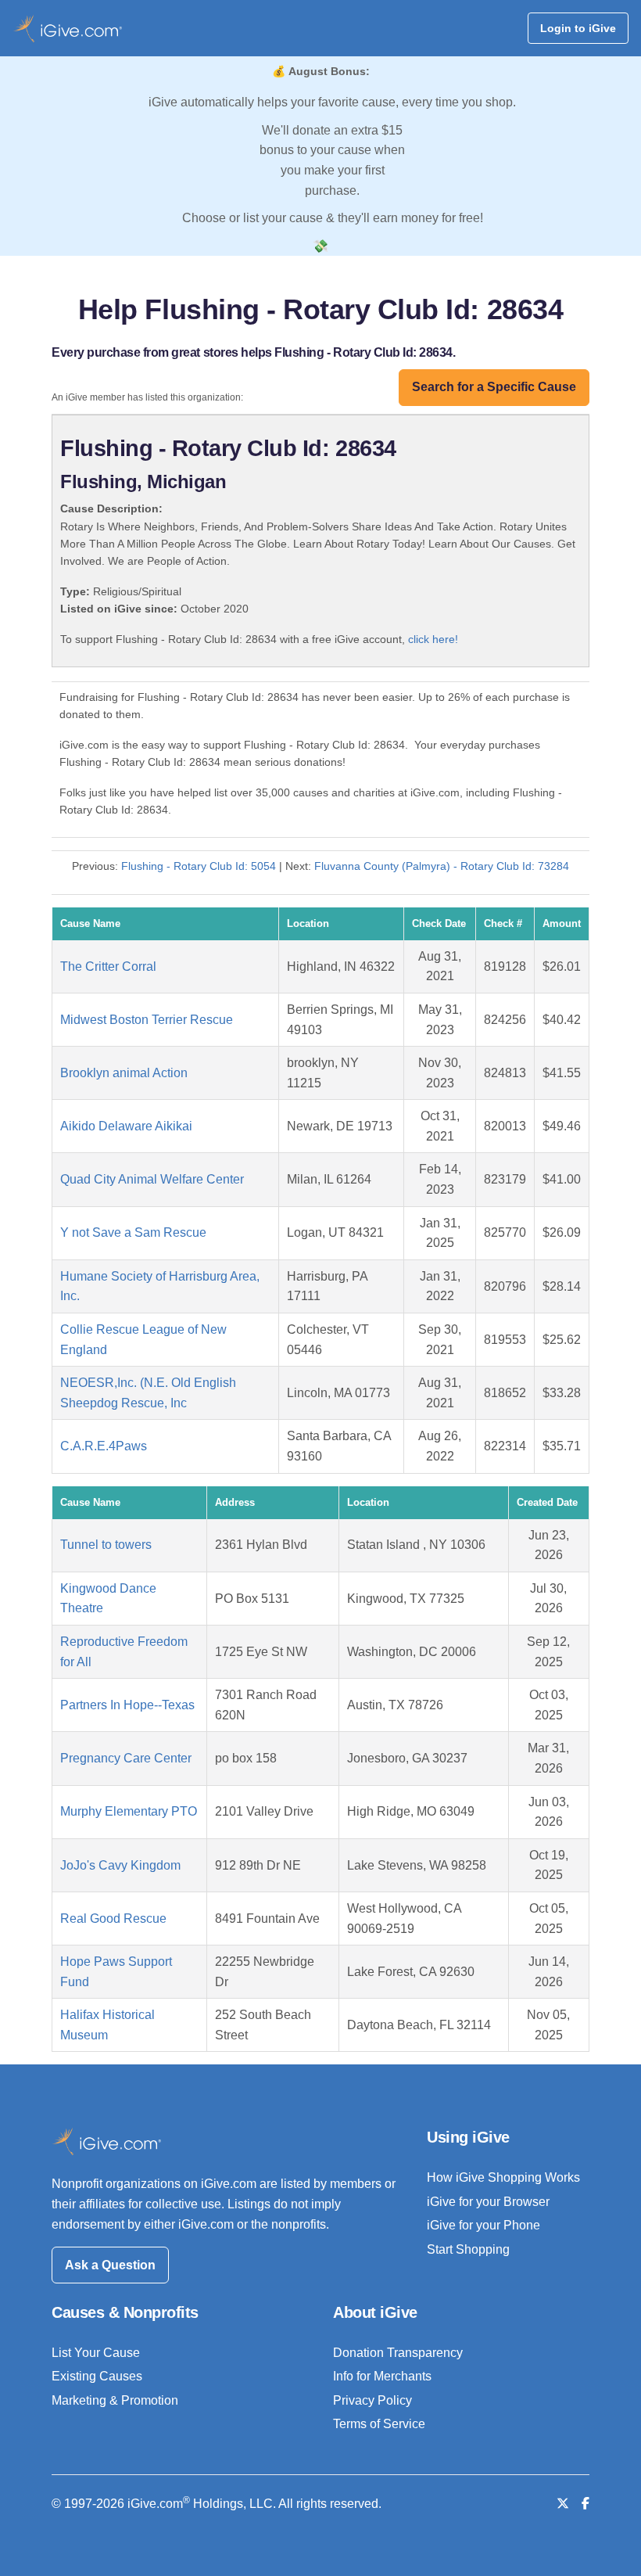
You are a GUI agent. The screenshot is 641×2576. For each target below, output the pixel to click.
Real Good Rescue (113, 1919)
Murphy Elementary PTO (129, 1811)
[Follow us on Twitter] (563, 2504)
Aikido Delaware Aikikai (126, 1126)
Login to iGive (578, 28)
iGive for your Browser (488, 2202)
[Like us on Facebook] (585, 2504)
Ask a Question (110, 2265)
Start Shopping (468, 2249)
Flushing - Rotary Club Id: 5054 (199, 866)
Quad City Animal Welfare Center (152, 1179)
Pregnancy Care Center (126, 1758)
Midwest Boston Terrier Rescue (147, 1020)
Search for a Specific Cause (494, 387)
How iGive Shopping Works (503, 2177)
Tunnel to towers (106, 1545)
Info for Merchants (382, 2376)
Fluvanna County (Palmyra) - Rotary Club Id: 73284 (442, 866)
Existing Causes (97, 2376)
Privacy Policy (372, 2400)
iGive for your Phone (483, 2225)
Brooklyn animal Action (124, 1073)
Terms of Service (379, 2424)
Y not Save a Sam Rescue (133, 1232)
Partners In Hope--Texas (127, 1705)
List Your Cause (96, 2353)
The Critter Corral (108, 966)
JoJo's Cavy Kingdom (120, 1865)
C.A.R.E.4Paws (104, 1446)
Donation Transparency (398, 2353)
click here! (433, 639)
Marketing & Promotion (115, 2400)
